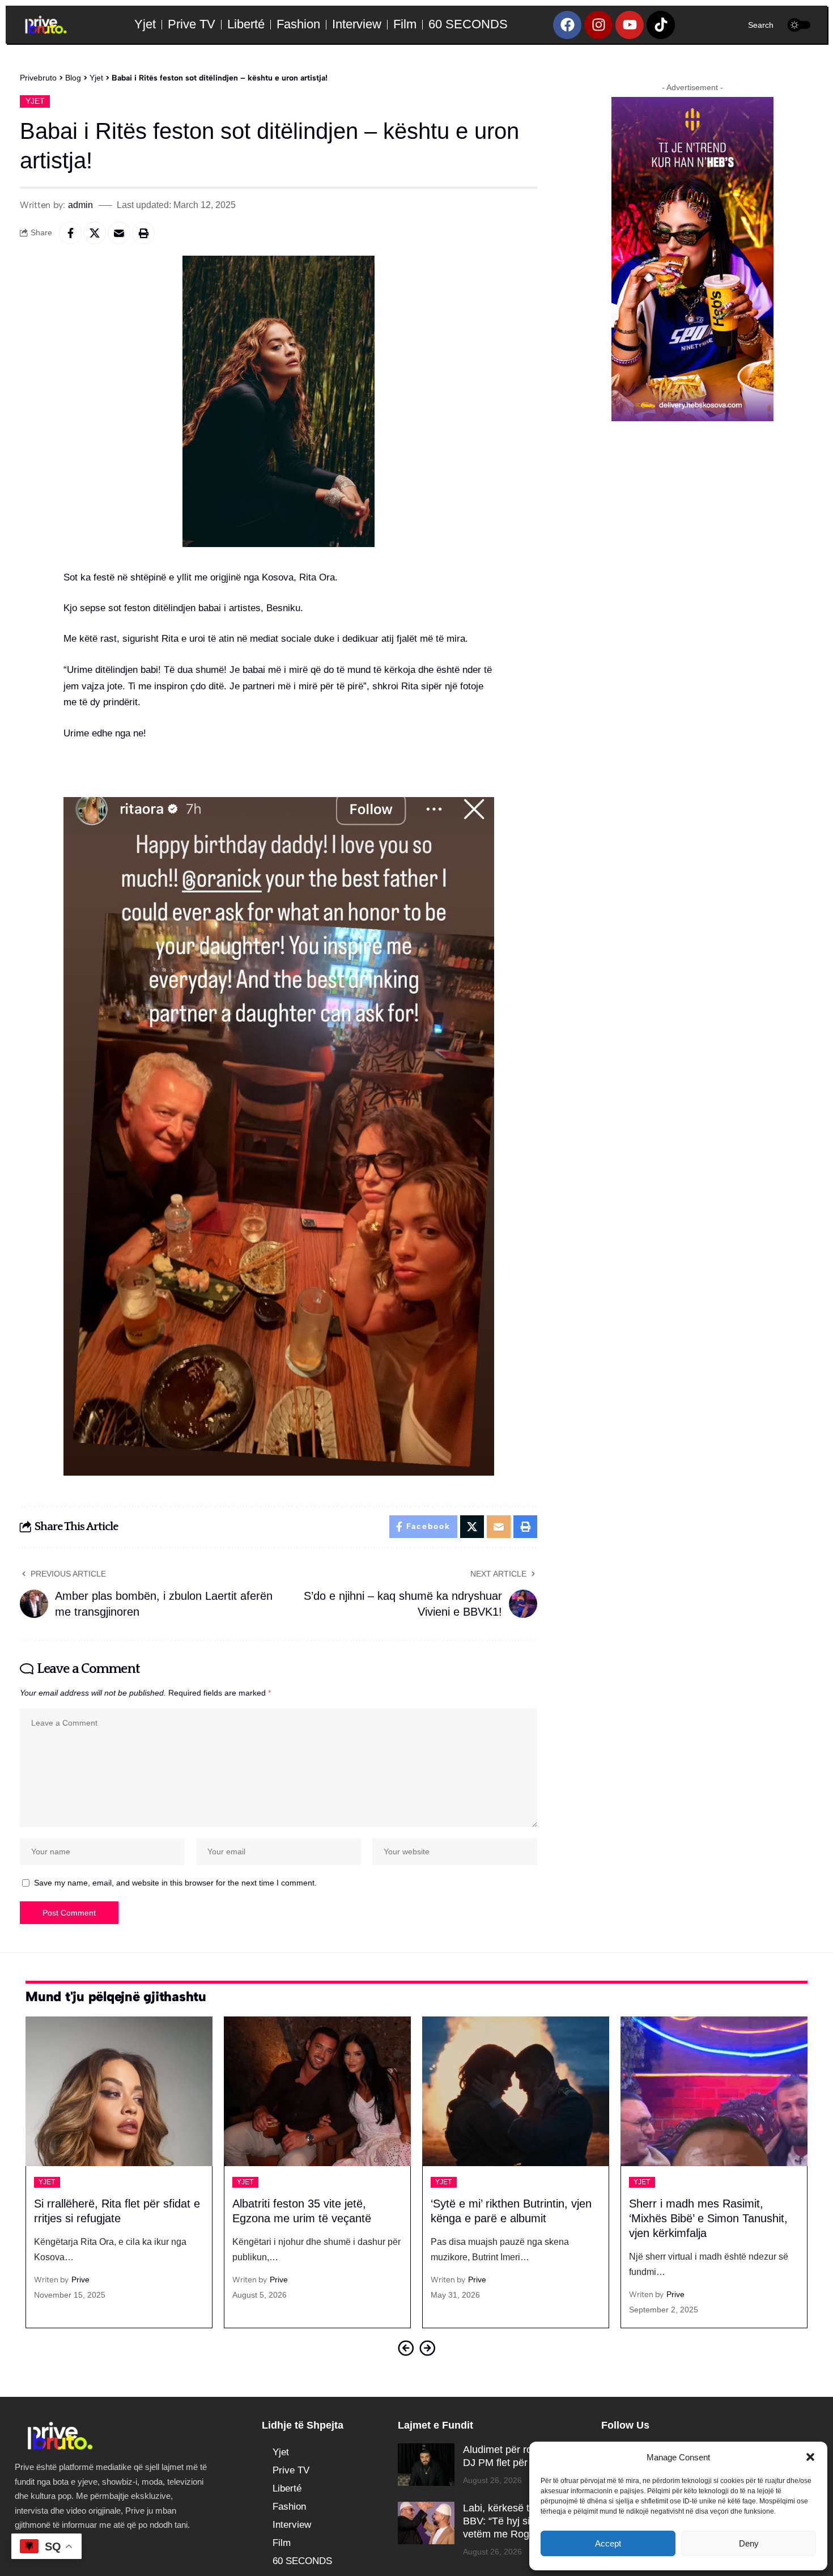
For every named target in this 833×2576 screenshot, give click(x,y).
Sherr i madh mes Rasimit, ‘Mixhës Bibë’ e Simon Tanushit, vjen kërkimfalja (708, 2218)
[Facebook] (567, 25)
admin (80, 205)
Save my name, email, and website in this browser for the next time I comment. (175, 1883)
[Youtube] (630, 25)
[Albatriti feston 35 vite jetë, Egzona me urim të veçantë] (317, 2091)
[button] (810, 2457)
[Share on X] (95, 233)
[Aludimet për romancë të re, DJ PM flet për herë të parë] (426, 2465)
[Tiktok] (661, 25)
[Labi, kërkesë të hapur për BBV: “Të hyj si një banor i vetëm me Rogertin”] (426, 2523)
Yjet (35, 101)
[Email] (119, 233)
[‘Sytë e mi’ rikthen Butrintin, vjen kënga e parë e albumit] (516, 2091)
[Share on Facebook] (70, 233)
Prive (80, 2280)
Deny (749, 2543)
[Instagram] (598, 25)
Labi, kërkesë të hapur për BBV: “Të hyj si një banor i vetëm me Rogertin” (522, 2521)
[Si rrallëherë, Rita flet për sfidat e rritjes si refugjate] (119, 2091)
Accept (608, 2543)
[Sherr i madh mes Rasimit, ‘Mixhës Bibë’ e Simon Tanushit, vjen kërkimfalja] (714, 2091)
